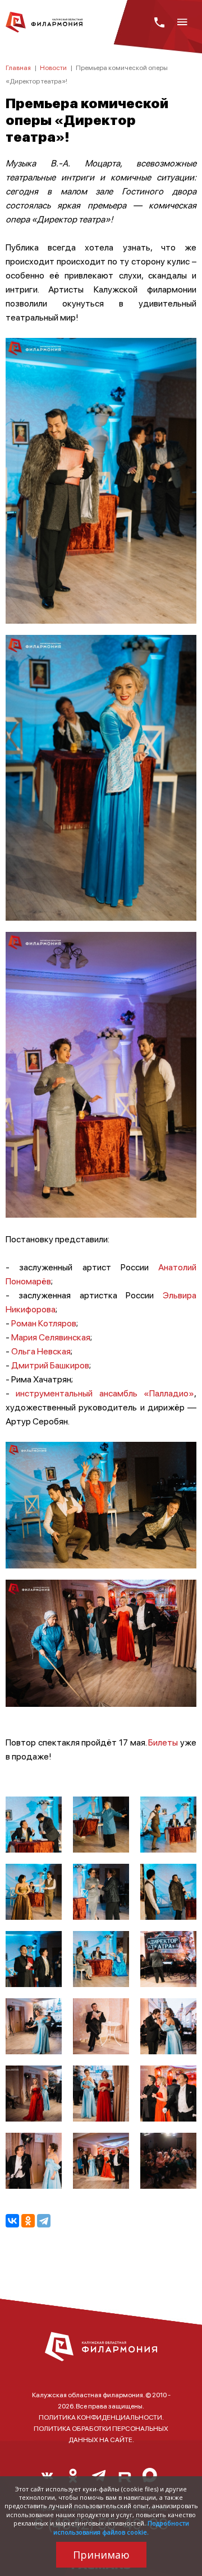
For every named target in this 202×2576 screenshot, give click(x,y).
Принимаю (101, 2555)
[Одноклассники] (28, 2221)
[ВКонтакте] (12, 2221)
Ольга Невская (41, 1351)
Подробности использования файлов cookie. (121, 2527)
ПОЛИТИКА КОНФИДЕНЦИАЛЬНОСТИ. (101, 2417)
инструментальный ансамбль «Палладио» (102, 1393)
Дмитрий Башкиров (50, 1365)
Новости (53, 68)
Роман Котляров (44, 1323)
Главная (18, 68)
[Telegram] (44, 2221)
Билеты (163, 1742)
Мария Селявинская (51, 1337)
